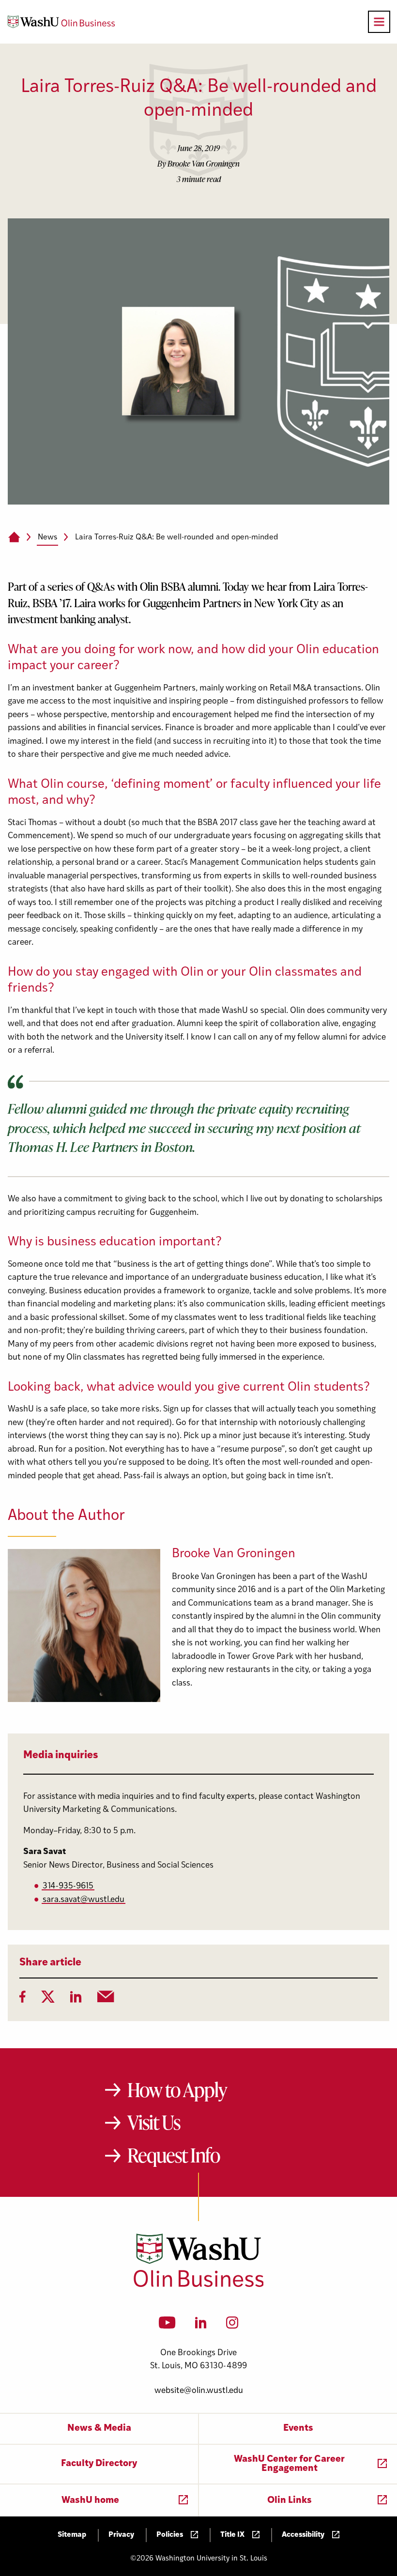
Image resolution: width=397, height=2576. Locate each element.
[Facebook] (23, 2000)
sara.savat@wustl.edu (84, 1900)
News (47, 537)
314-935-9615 (68, 1886)
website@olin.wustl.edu (199, 2391)
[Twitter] (48, 2000)
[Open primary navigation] (379, 22)
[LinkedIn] (76, 2000)
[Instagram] (232, 2326)
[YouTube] (167, 2326)
